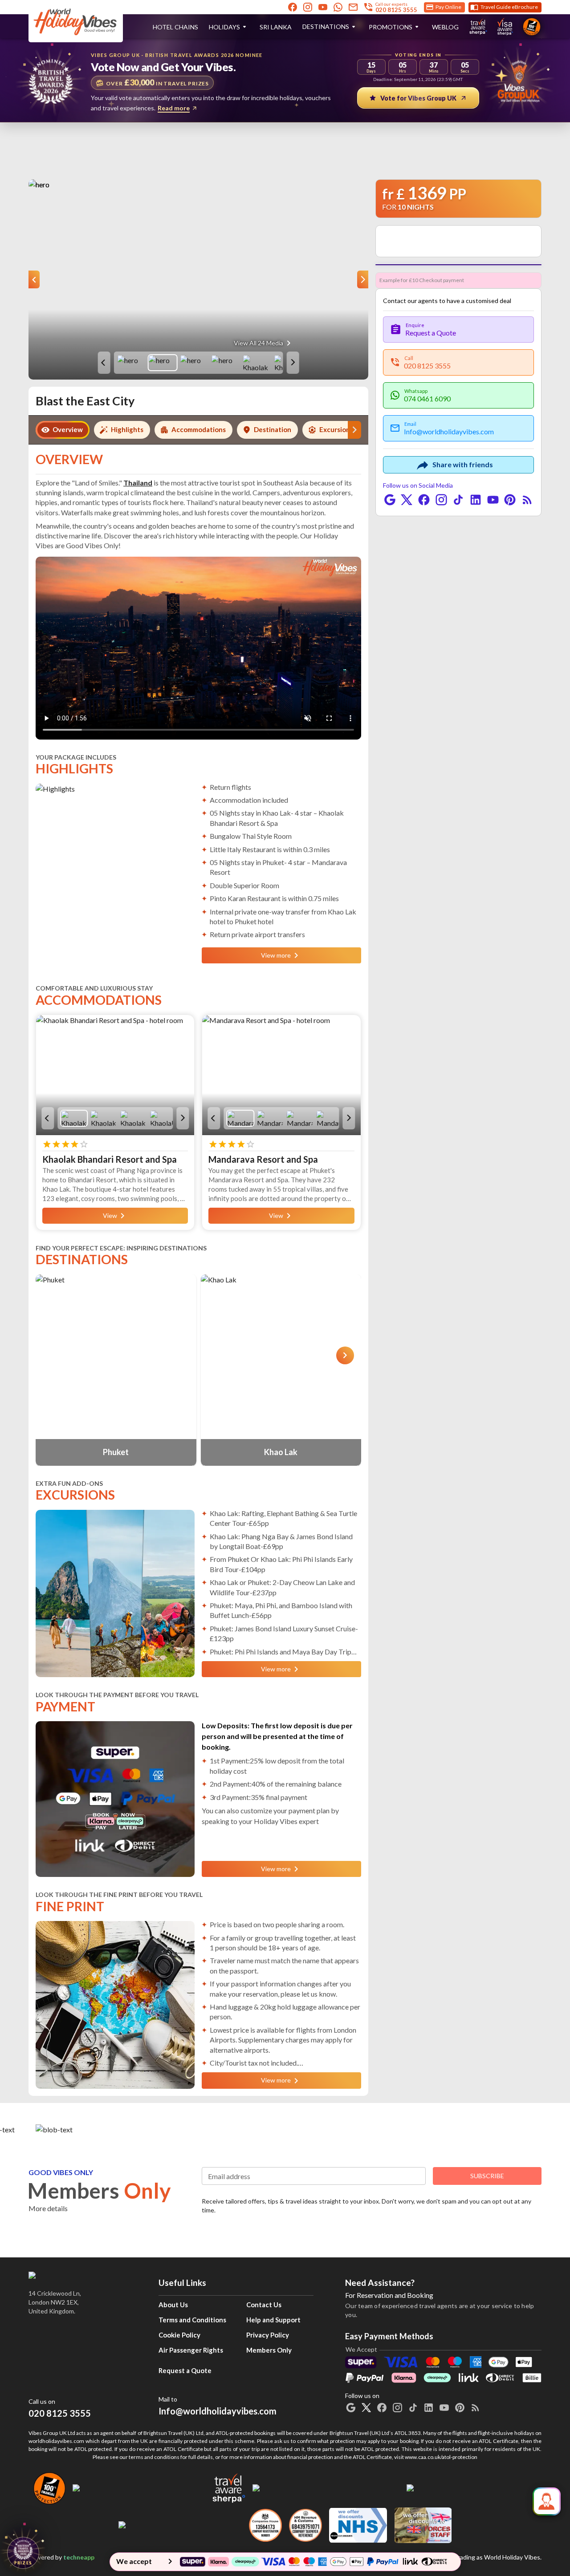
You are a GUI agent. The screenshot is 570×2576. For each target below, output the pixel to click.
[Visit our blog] (527, 500)
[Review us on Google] (390, 500)
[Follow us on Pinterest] (510, 500)
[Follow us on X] (407, 500)
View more (276, 955)
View (110, 1215)
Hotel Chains (175, 27)
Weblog (445, 27)
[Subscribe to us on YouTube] (323, 7)
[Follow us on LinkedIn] (476, 500)
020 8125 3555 (60, 2413)
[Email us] (353, 7)
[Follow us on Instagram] (308, 7)
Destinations (326, 26)
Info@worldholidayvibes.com (218, 2406)
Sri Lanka (276, 27)
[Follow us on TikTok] (458, 500)
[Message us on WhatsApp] (338, 7)
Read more (174, 108)
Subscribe (487, 2176)
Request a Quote (185, 2370)
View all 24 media (259, 343)
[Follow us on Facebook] (293, 7)
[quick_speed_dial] (547, 2501)
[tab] (63, 430)
